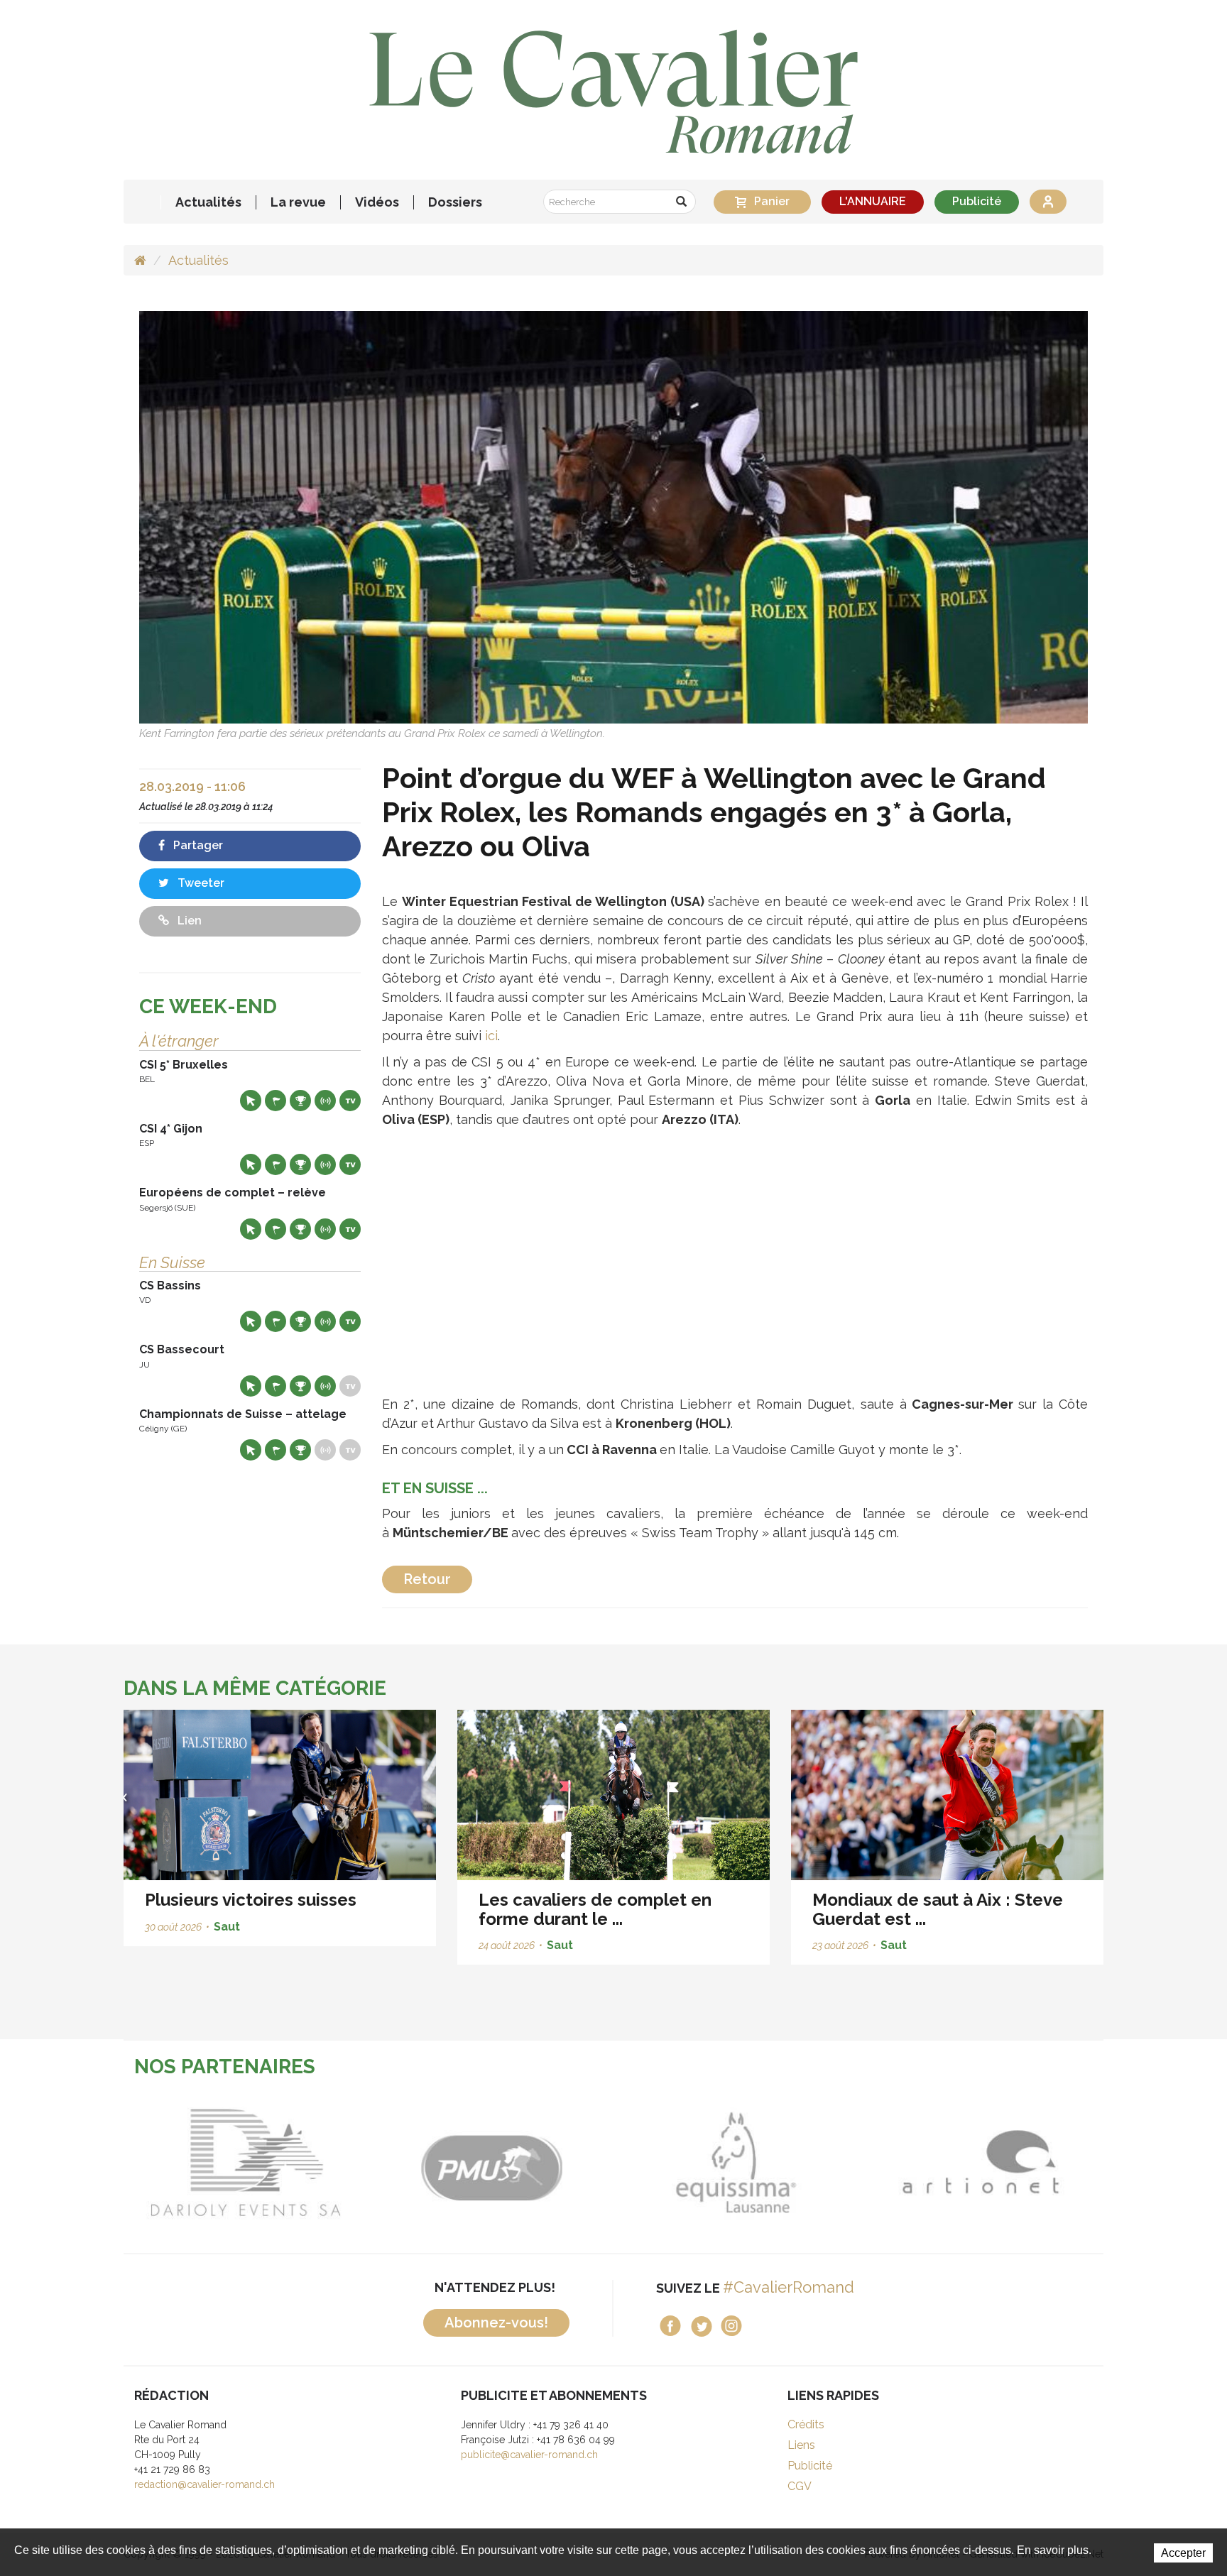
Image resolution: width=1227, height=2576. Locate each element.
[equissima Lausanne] (508, 2162)
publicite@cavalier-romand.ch (529, 2455)
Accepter (1183, 2553)
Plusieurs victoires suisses (251, 1900)
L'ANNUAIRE (873, 201)
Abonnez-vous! (496, 2323)
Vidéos (377, 202)
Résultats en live (325, 1101)
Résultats (300, 1101)
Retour (427, 1579)
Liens (801, 2445)
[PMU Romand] (263, 2162)
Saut (227, 1927)
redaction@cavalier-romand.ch (204, 2484)
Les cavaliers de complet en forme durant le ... (595, 1909)
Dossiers (455, 202)
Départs (276, 1101)
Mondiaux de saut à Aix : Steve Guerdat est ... (938, 1909)
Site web (251, 1101)
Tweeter (200, 883)
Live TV (350, 1101)
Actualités (208, 202)
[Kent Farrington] (613, 517)
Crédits (806, 2424)
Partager (197, 845)
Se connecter (1048, 202)
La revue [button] (298, 202)
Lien (188, 921)
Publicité (977, 201)
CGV (800, 2486)
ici (491, 1036)
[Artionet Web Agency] (753, 2162)
